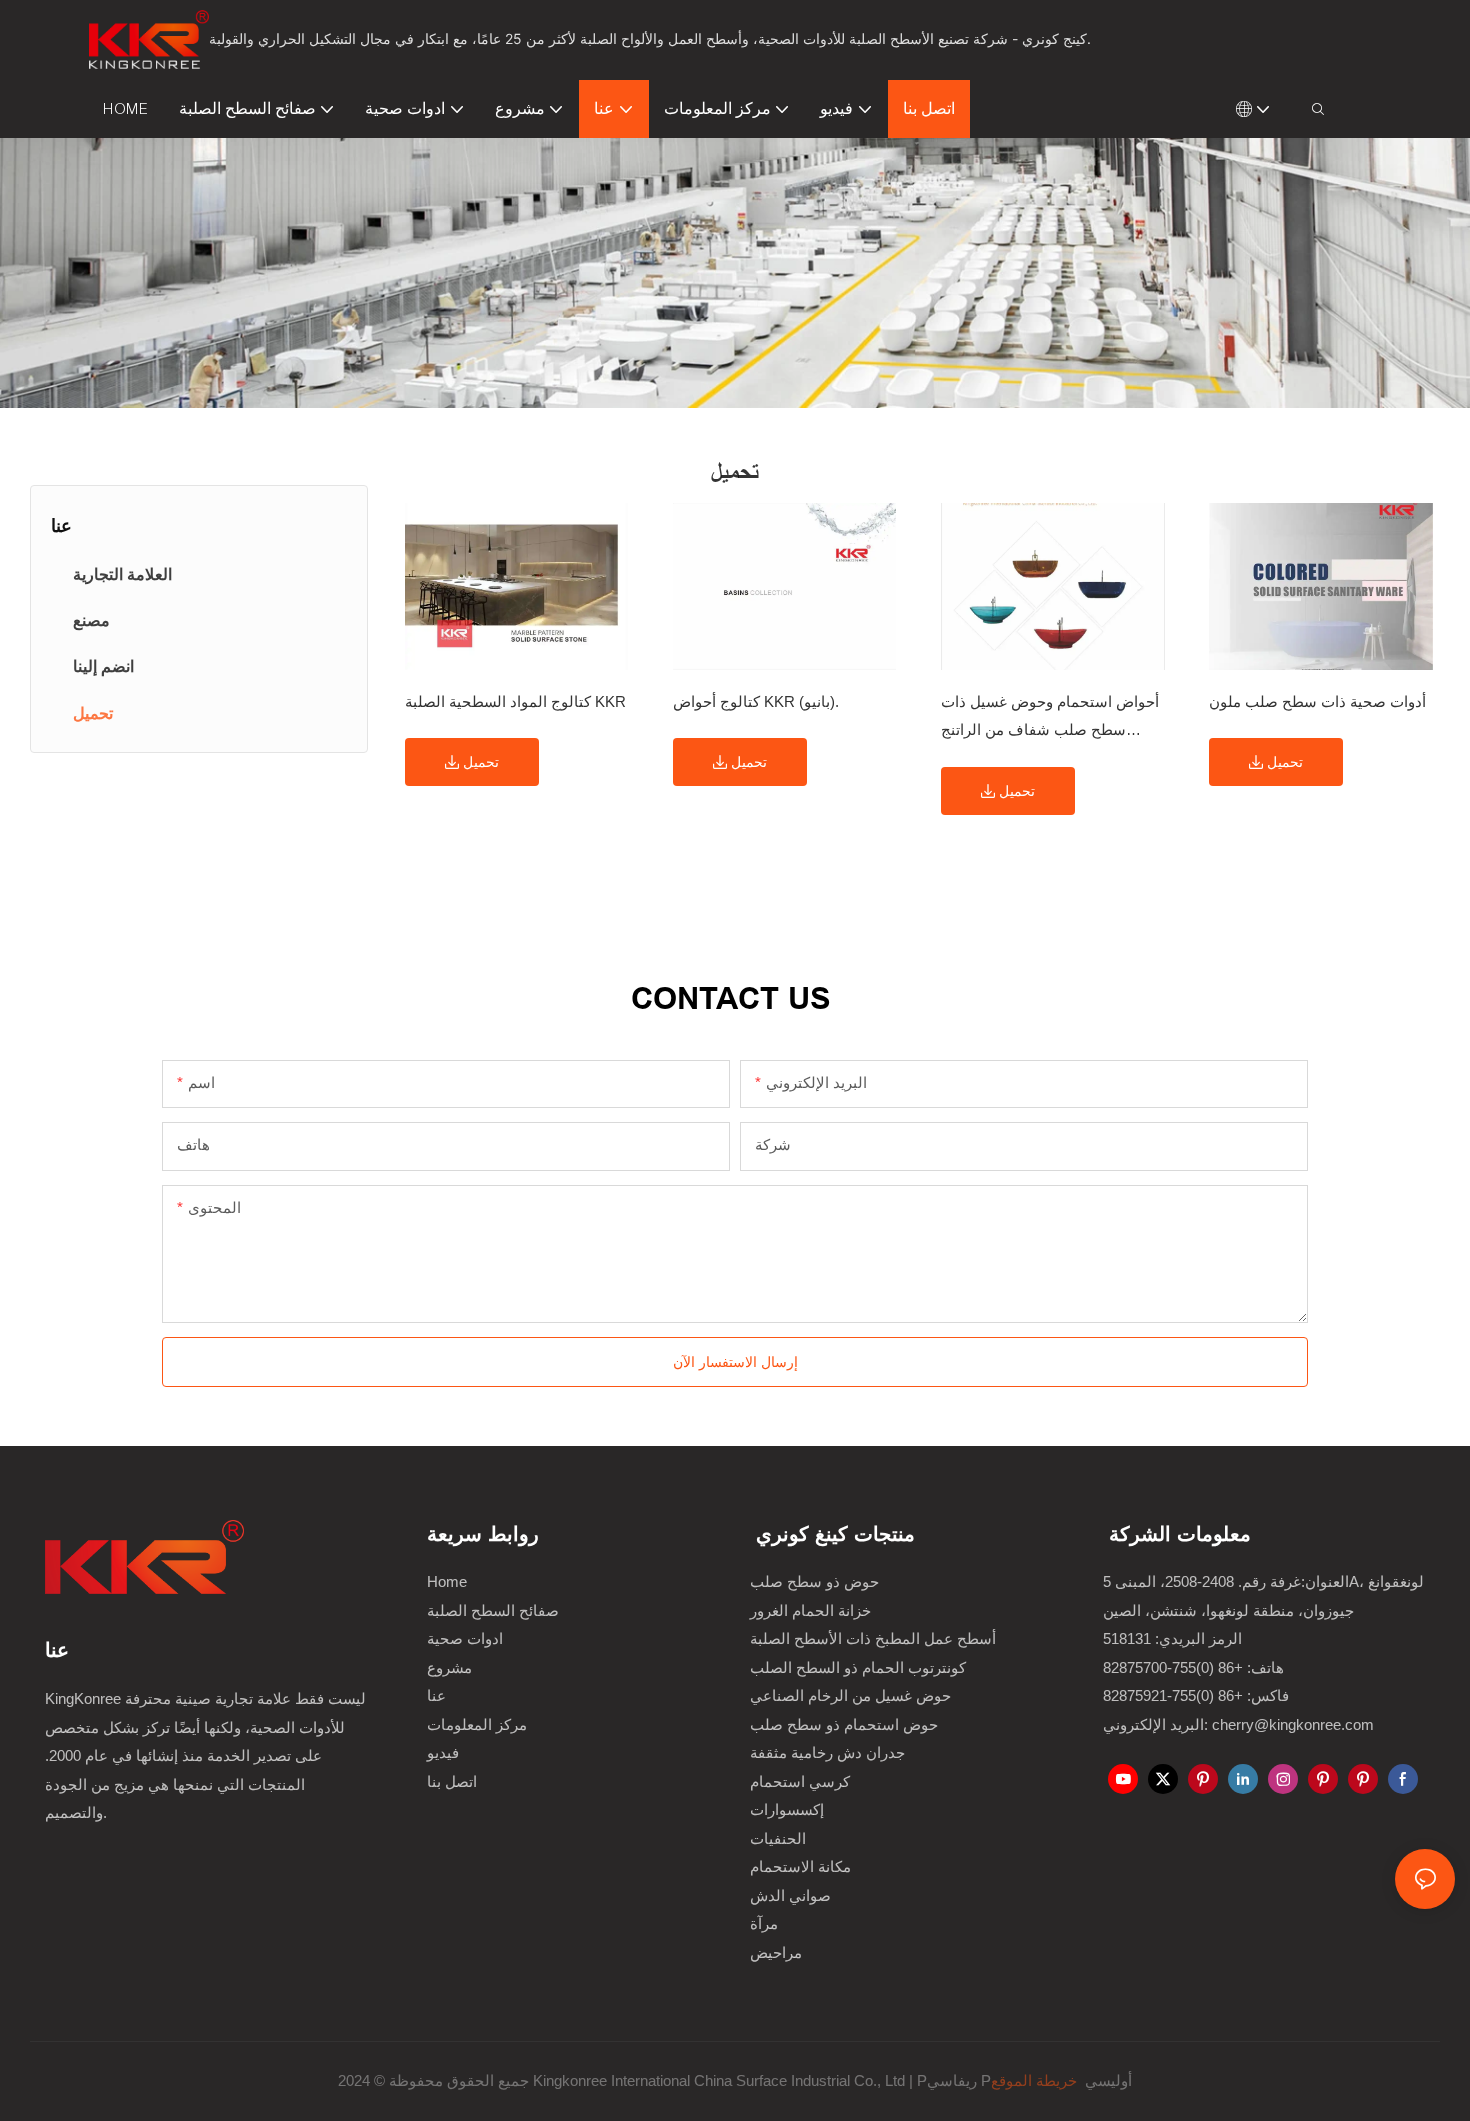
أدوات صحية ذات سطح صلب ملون (1317, 701)
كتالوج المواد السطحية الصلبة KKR (515, 701)
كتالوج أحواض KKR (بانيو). (756, 701)
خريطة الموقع (1036, 2080)
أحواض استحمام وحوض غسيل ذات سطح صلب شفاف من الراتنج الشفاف (1050, 719)
